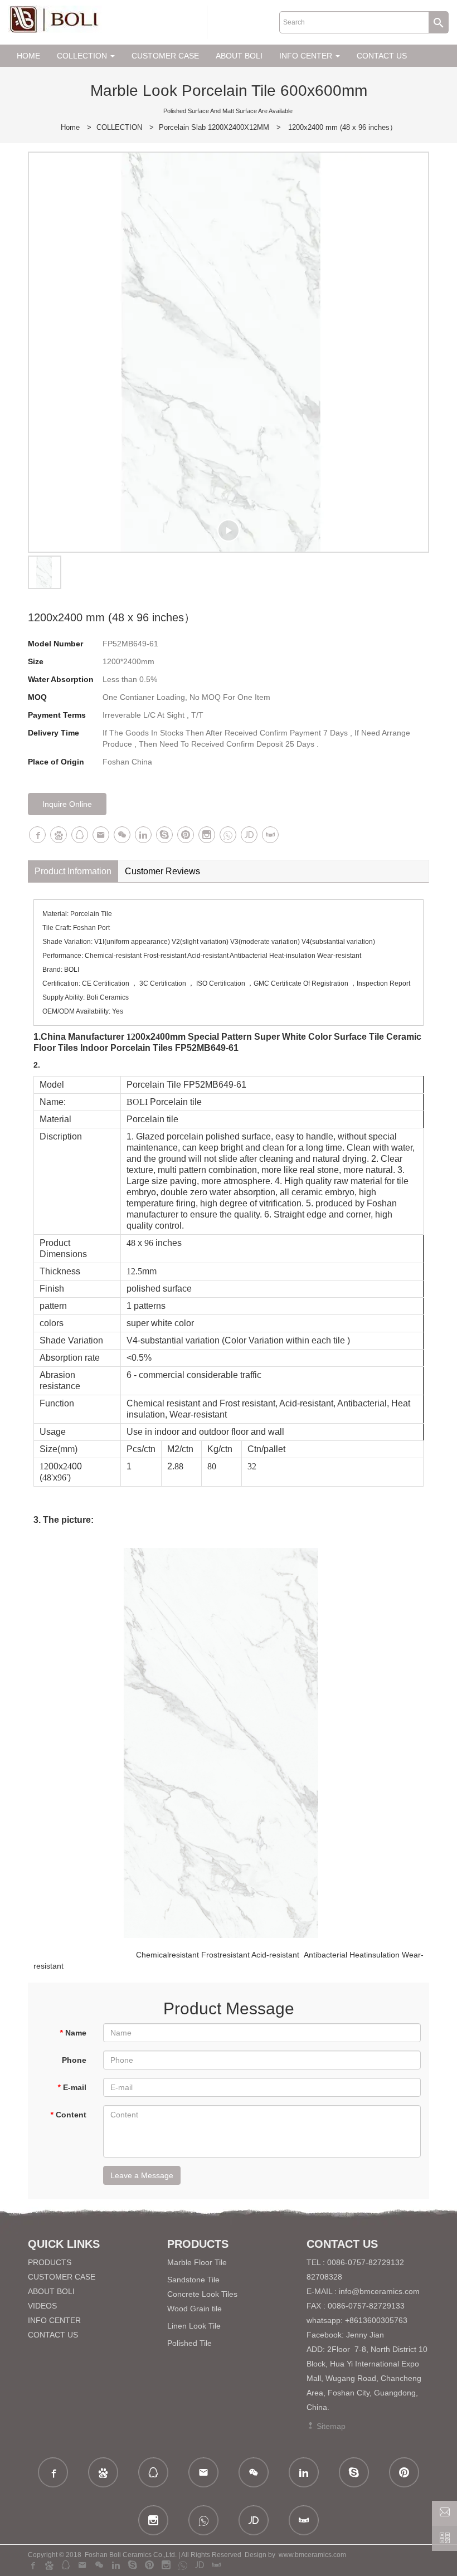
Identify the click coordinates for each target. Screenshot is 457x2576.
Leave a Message (142, 2175)
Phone (74, 2060)
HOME (28, 56)
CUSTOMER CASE (165, 56)
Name (73, 2033)
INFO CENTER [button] (307, 56)
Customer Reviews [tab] (162, 871)
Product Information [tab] (73, 871)
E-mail (72, 2087)
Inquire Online (67, 804)
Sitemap (330, 2426)
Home (70, 127)
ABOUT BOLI (239, 56)
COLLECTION (119, 127)
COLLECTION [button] (83, 56)
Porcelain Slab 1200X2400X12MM (214, 127)
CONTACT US (382, 56)
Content (68, 2115)
